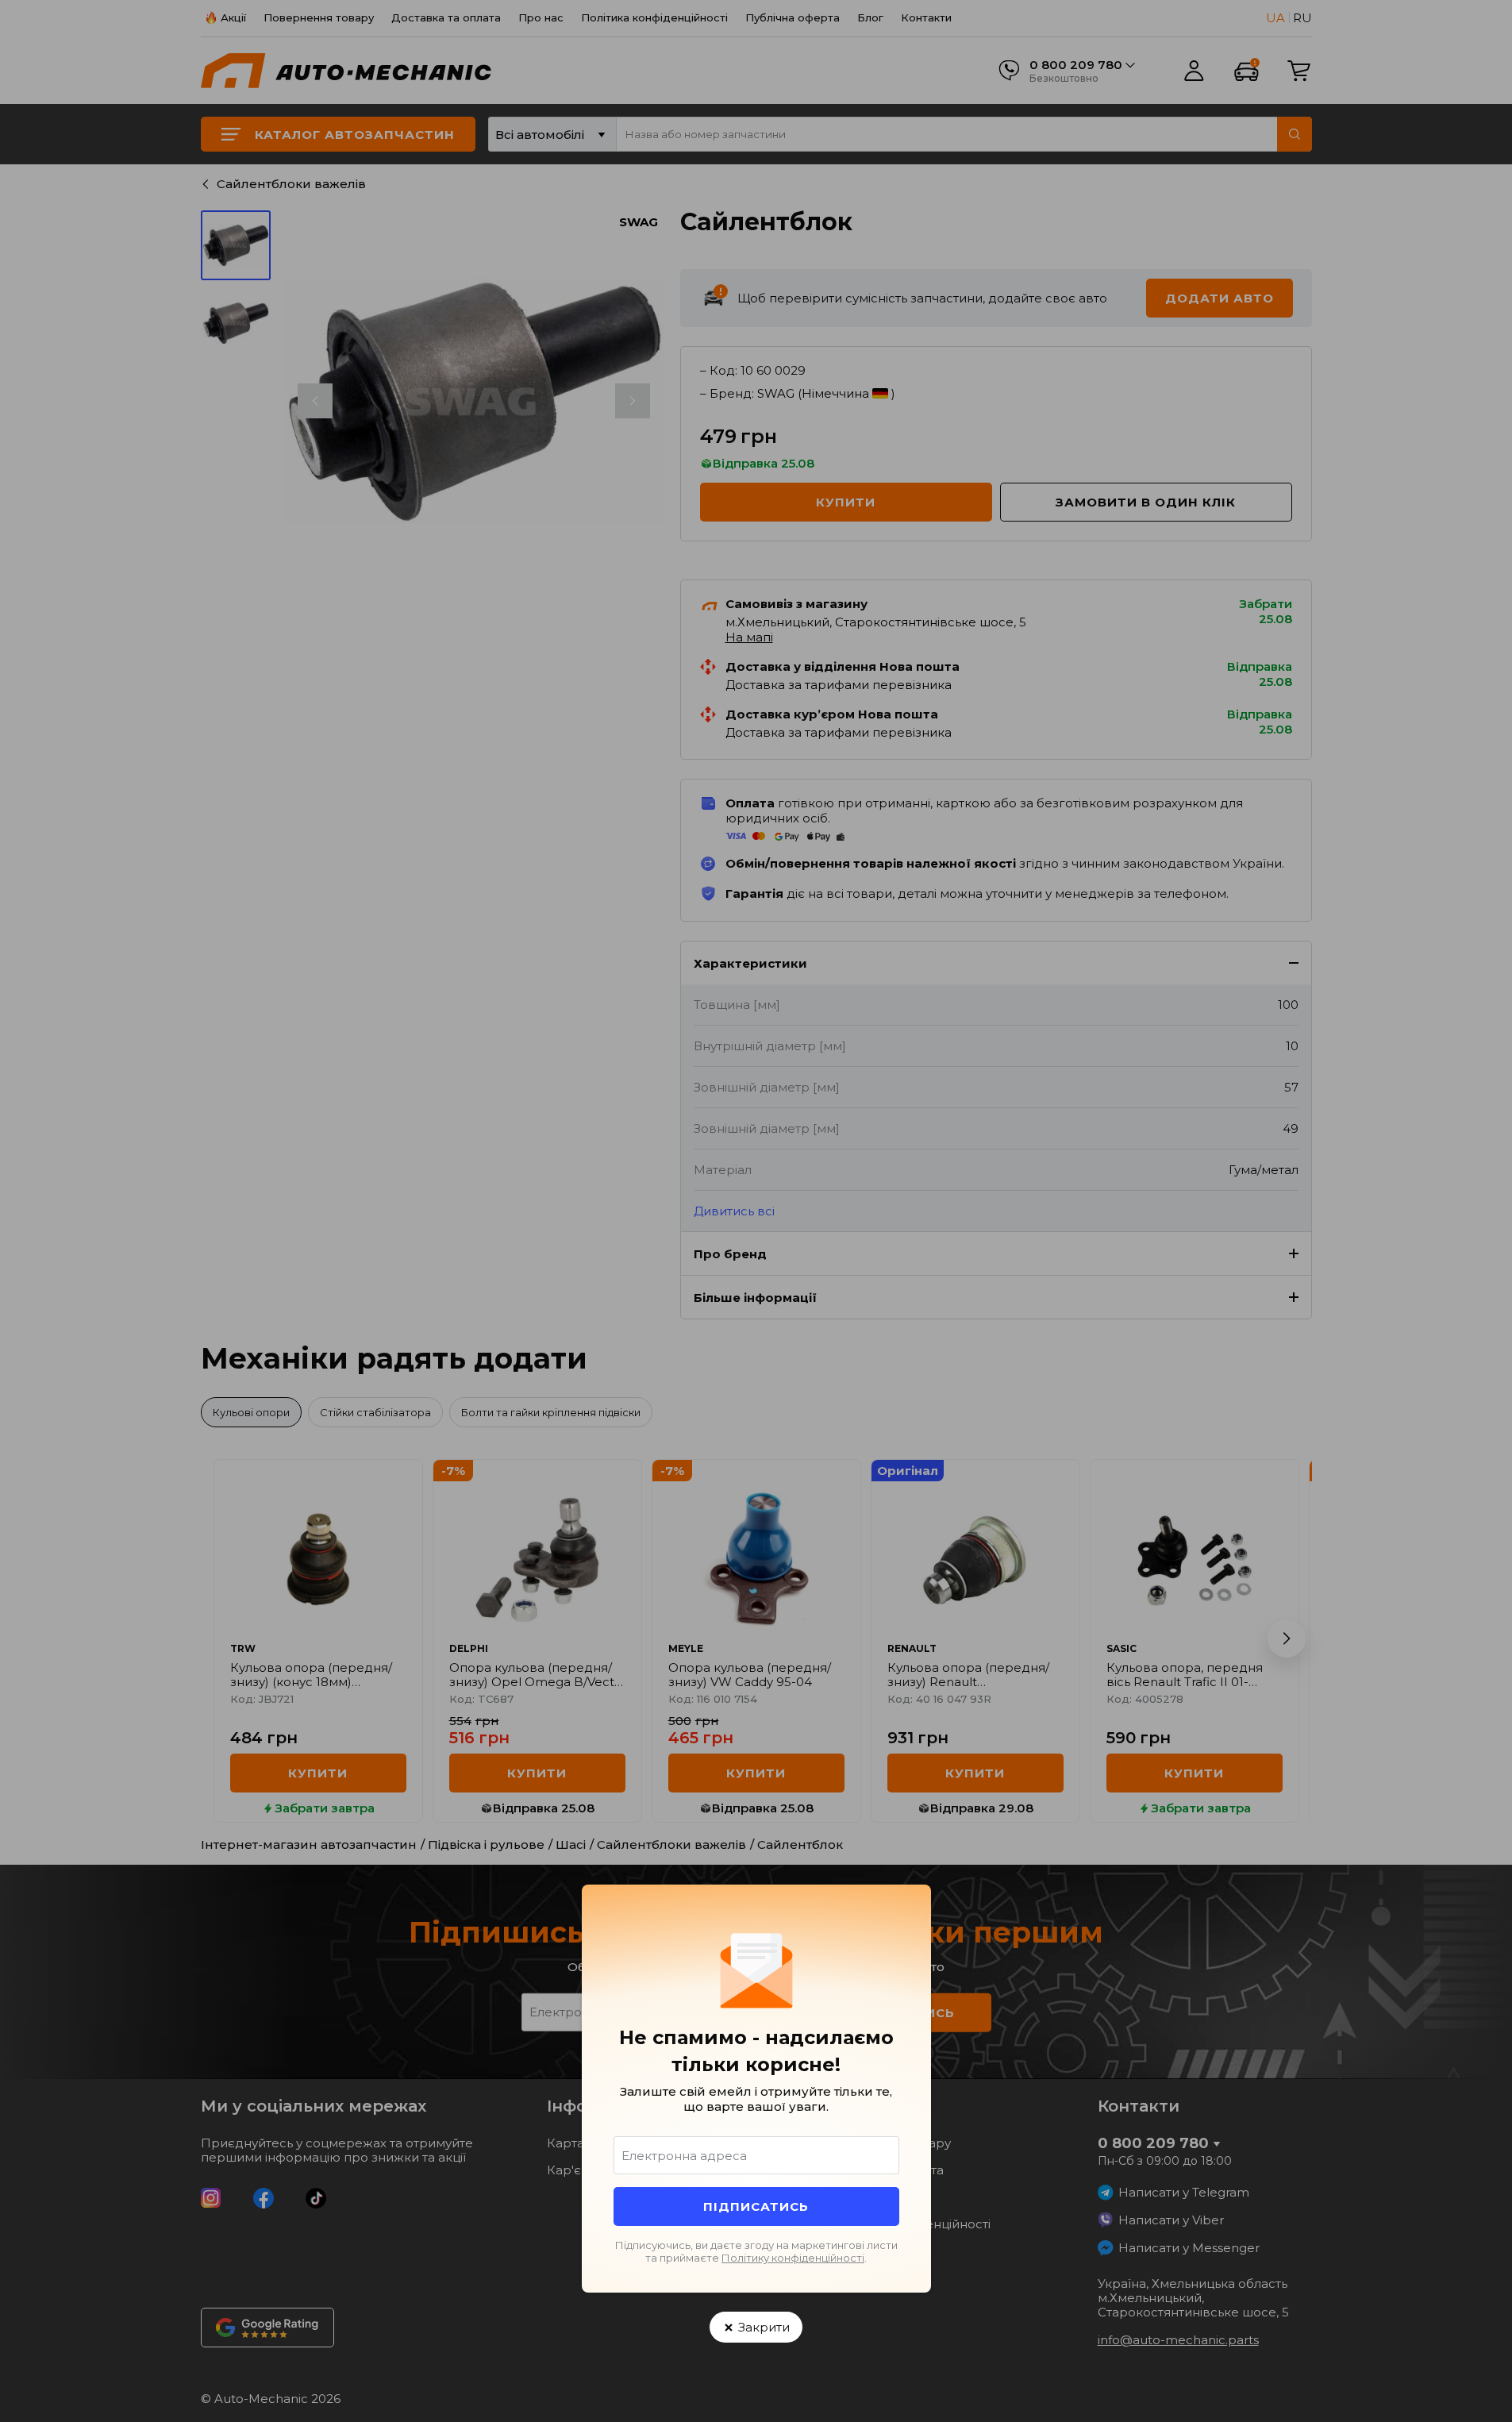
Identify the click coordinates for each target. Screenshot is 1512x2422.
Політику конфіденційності (793, 2258)
